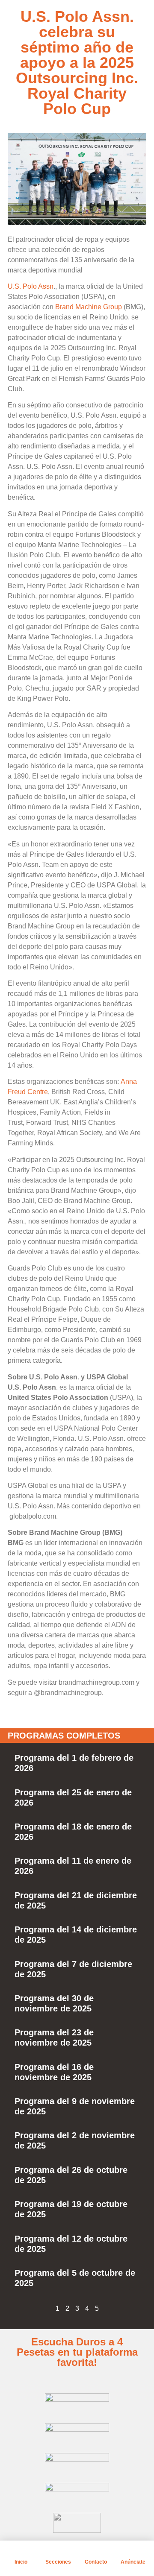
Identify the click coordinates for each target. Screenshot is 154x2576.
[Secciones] (58, 2551)
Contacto (96, 2562)
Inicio (21, 2562)
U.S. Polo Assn (31, 286)
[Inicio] (21, 2551)
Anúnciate (133, 2562)
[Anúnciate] (133, 2551)
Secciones (58, 2562)
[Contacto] (96, 2551)
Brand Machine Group (89, 307)
